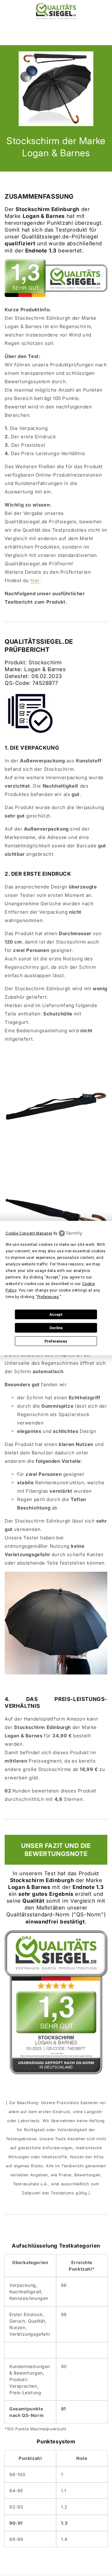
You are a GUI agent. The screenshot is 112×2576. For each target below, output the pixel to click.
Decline (56, 1328)
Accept (56, 1314)
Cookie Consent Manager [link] (29, 1233)
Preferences (56, 1341)
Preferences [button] (48, 1297)
